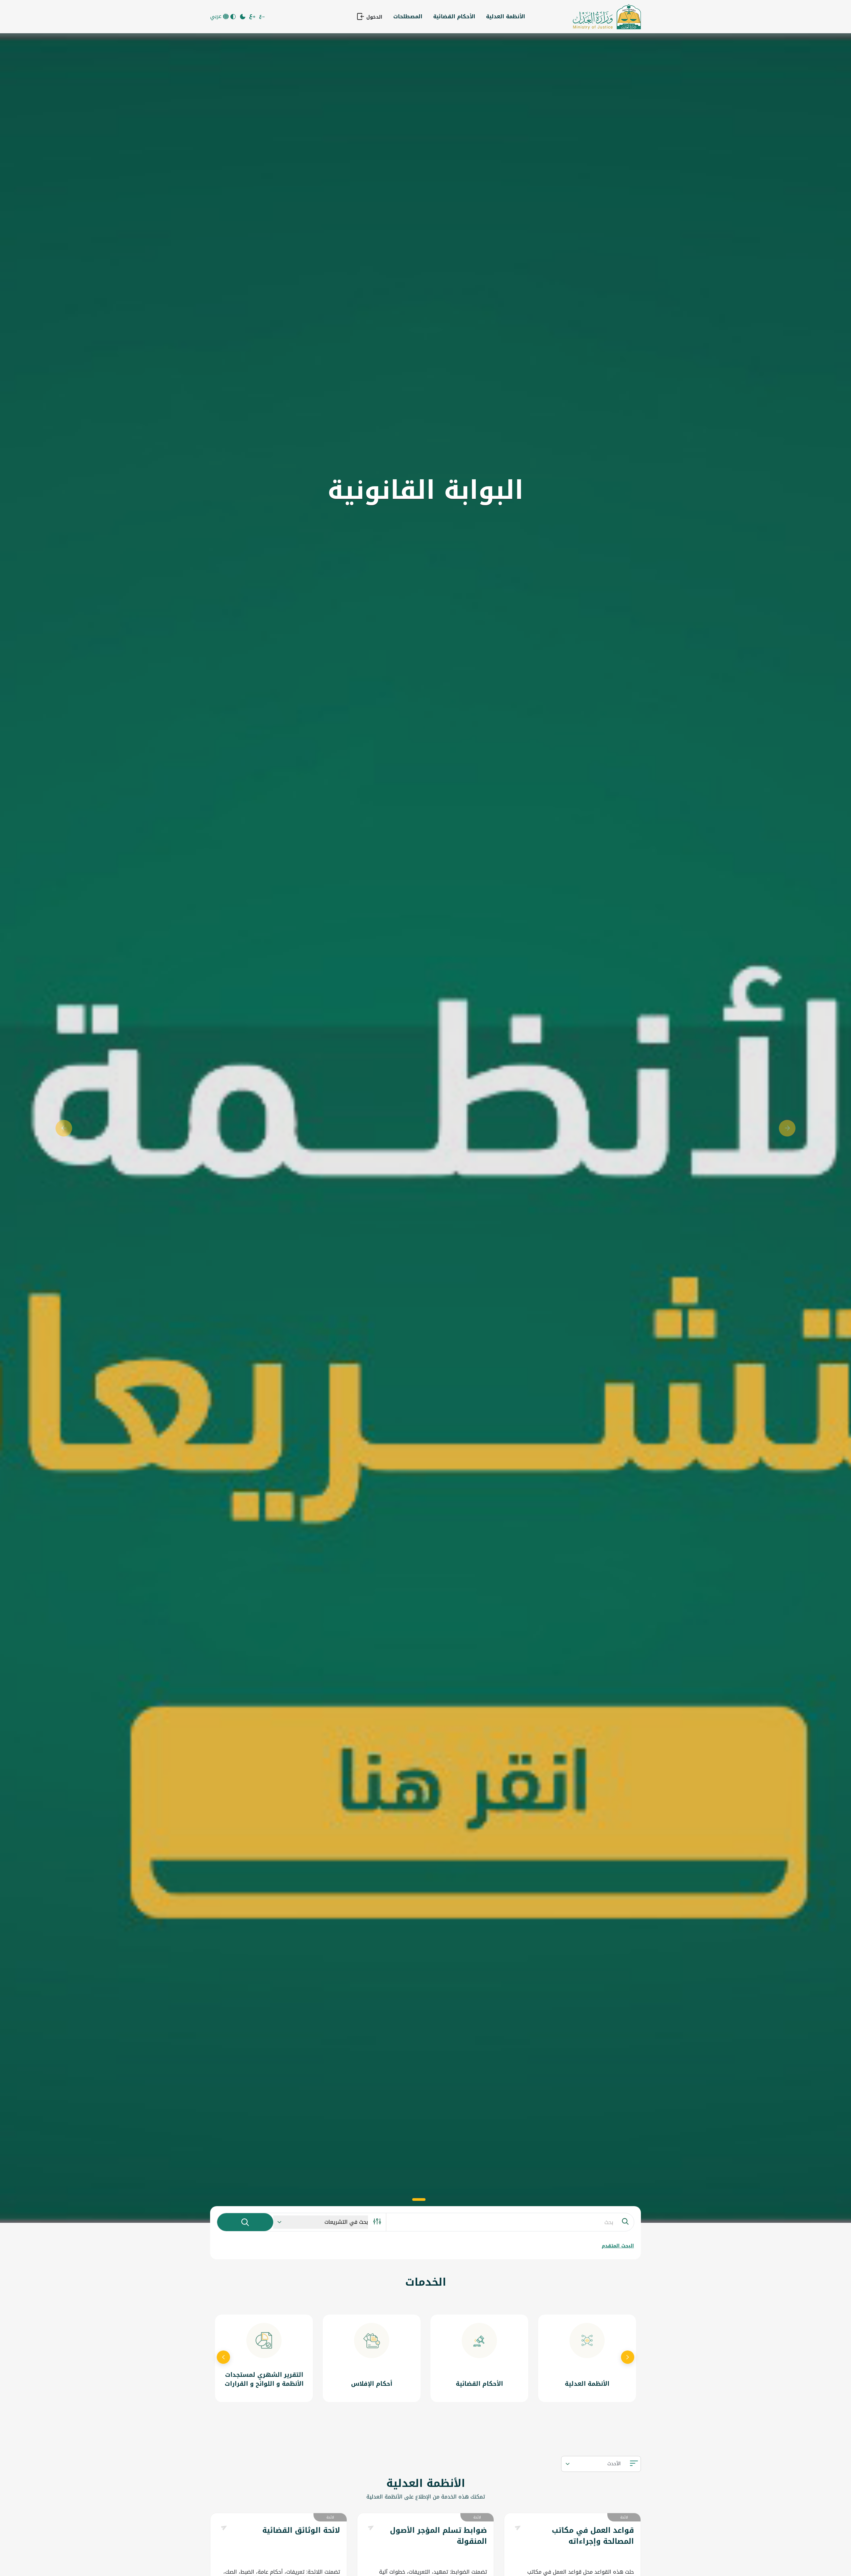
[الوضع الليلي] (243, 17)
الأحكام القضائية (454, 16)
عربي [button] (217, 16)
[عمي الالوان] (234, 17)
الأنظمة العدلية (506, 16)
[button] (64, 1128)
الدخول (373, 17)
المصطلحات (408, 16)
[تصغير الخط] (262, 17)
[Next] (628, 2358)
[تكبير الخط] (253, 17)
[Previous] (223, 2358)
